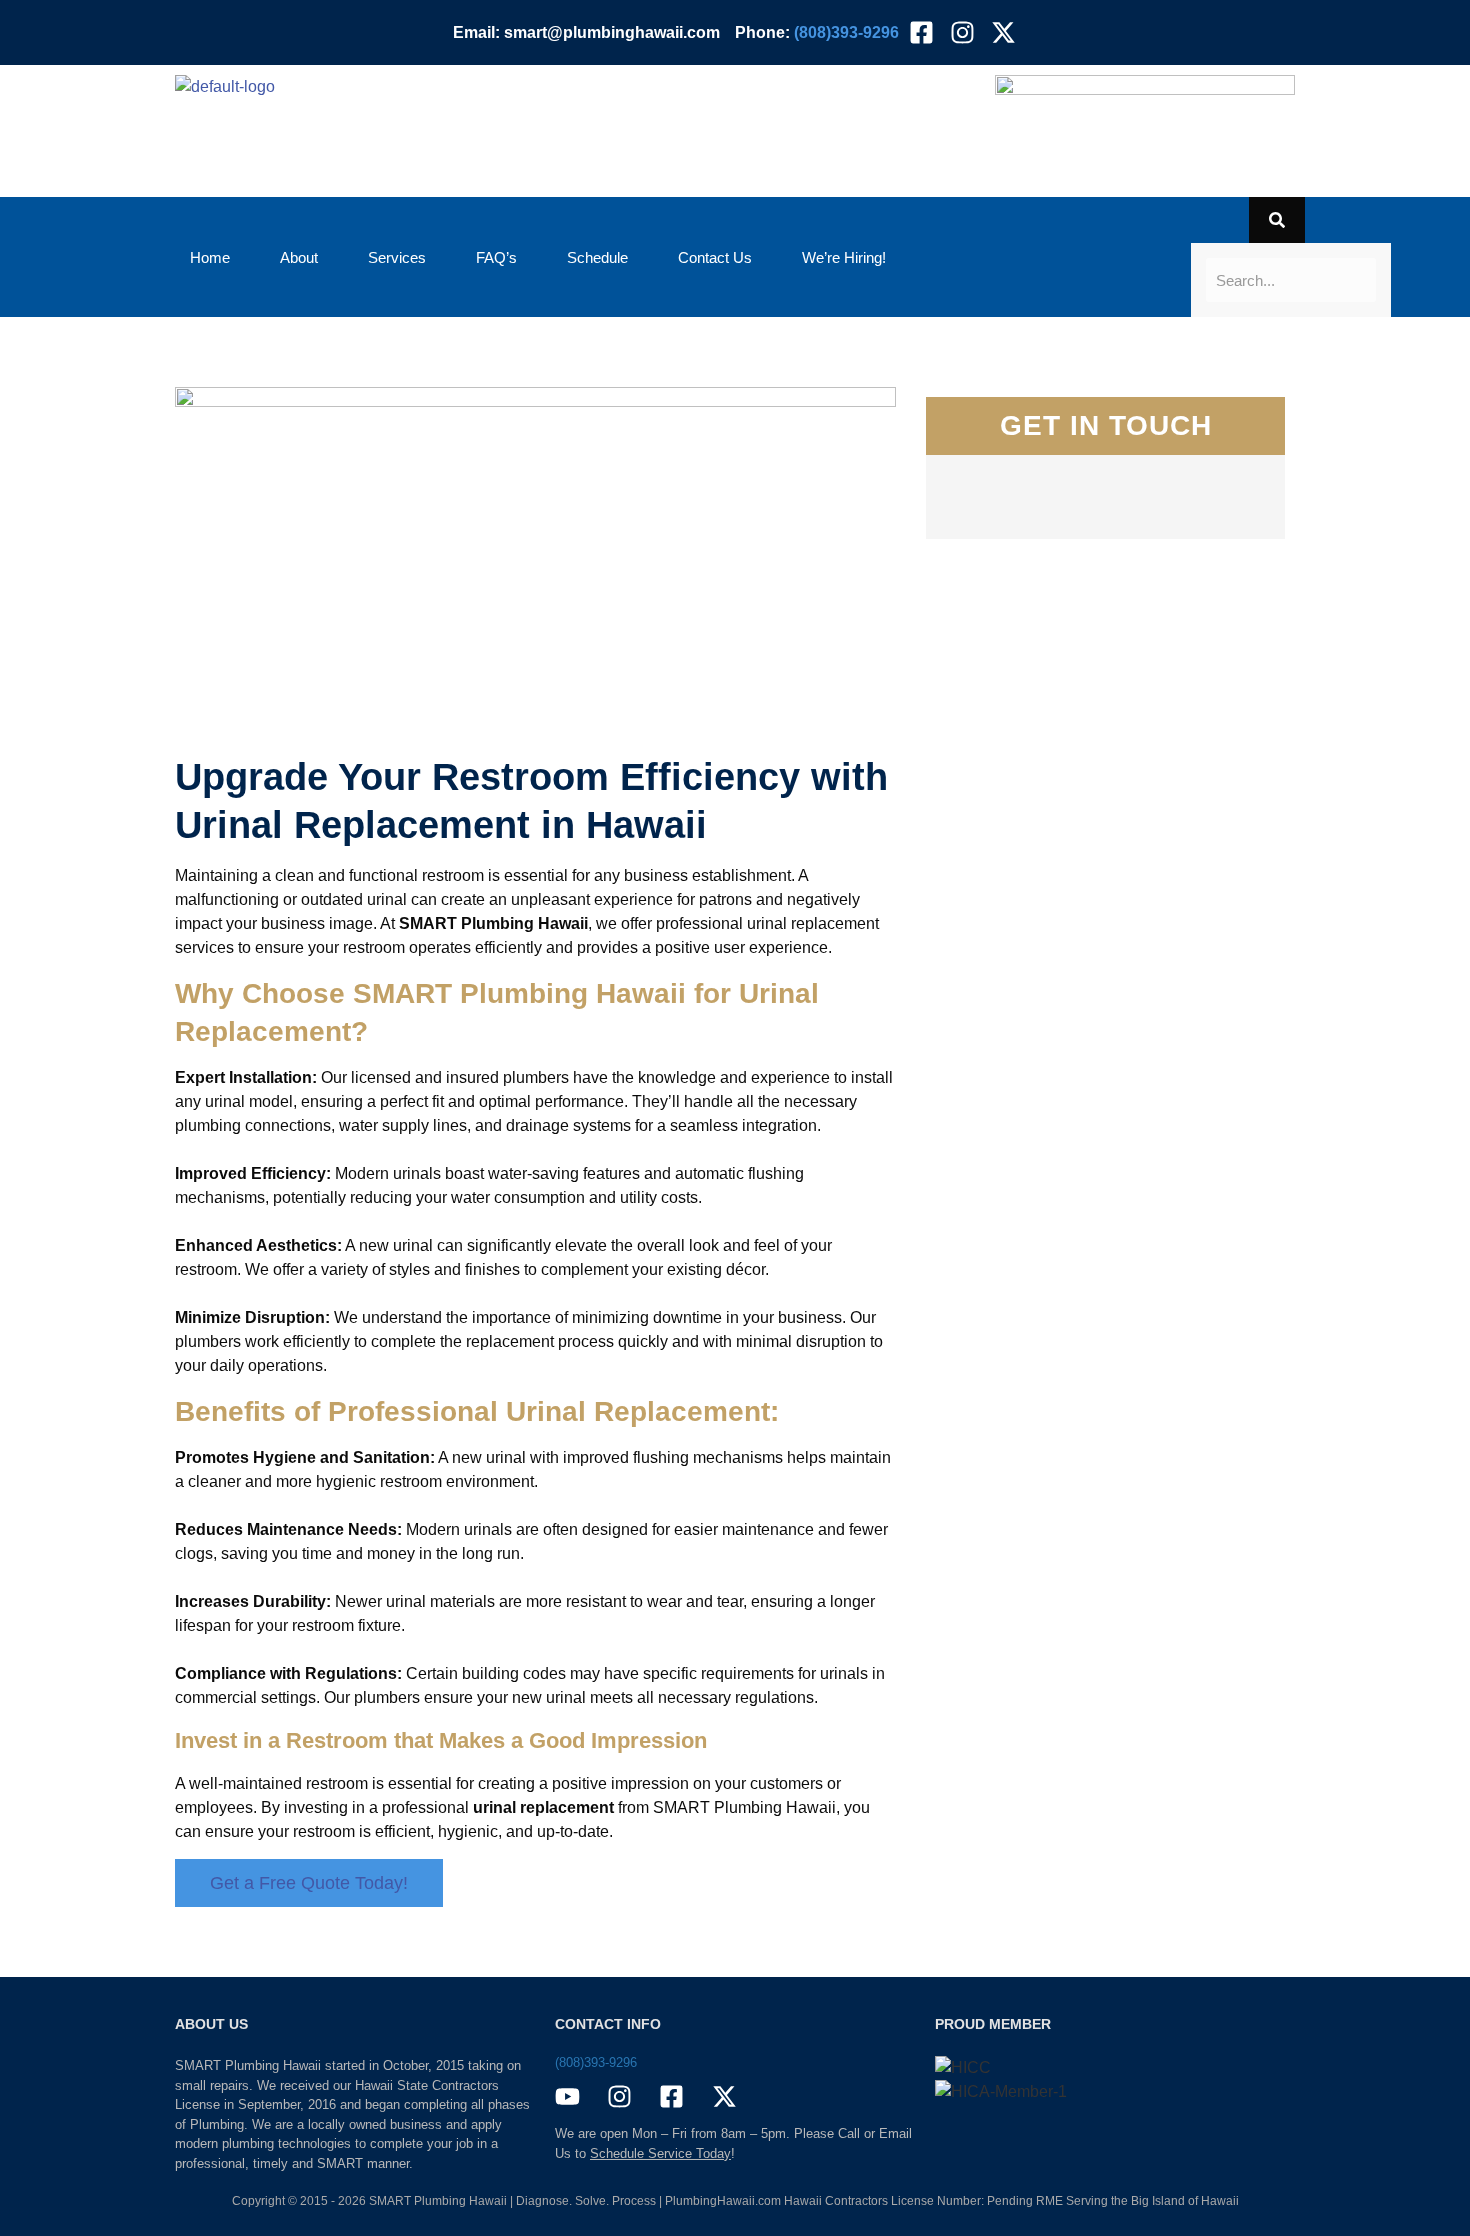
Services (397, 257)
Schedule (597, 257)
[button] (849, 257)
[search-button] (1277, 220)
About (299, 257)
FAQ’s (496, 257)
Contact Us (715, 257)
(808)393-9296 (596, 2062)
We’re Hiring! (844, 257)
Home (210, 257)
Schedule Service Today (660, 2153)
